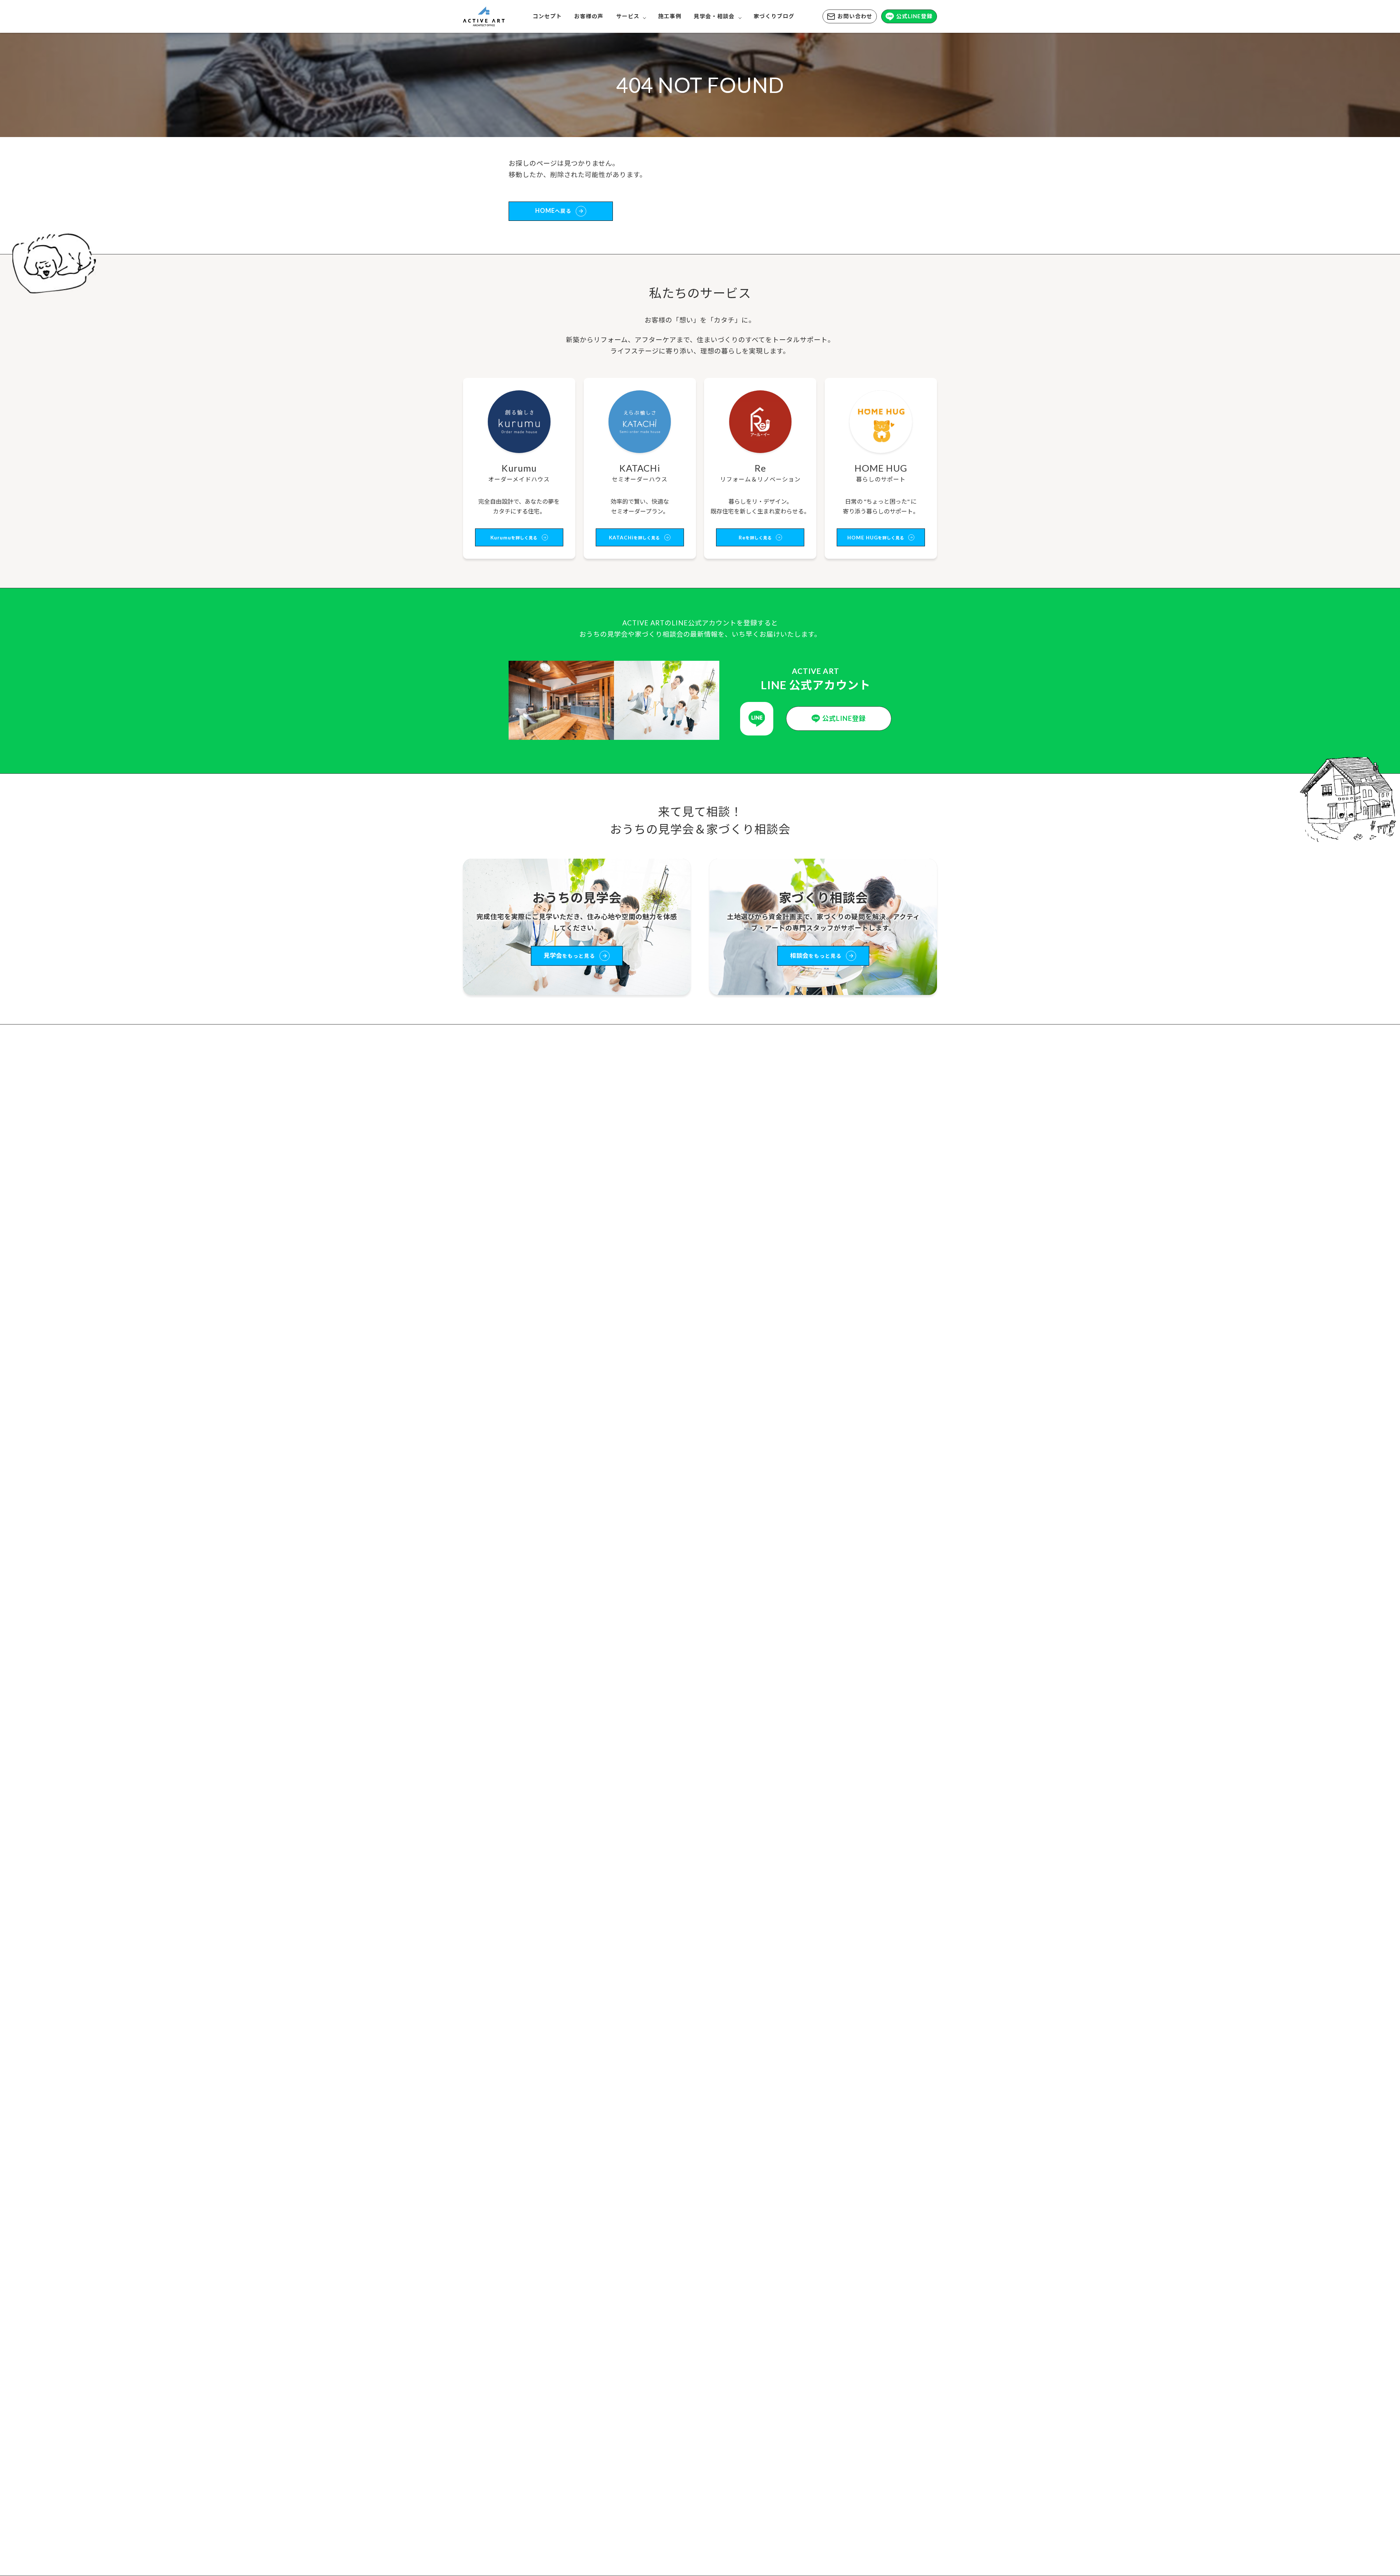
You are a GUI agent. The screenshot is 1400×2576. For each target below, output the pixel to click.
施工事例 (670, 16)
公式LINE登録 (914, 16)
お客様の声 (589, 16)
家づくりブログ (774, 16)
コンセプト (547, 16)
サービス (628, 16)
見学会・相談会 (714, 16)
